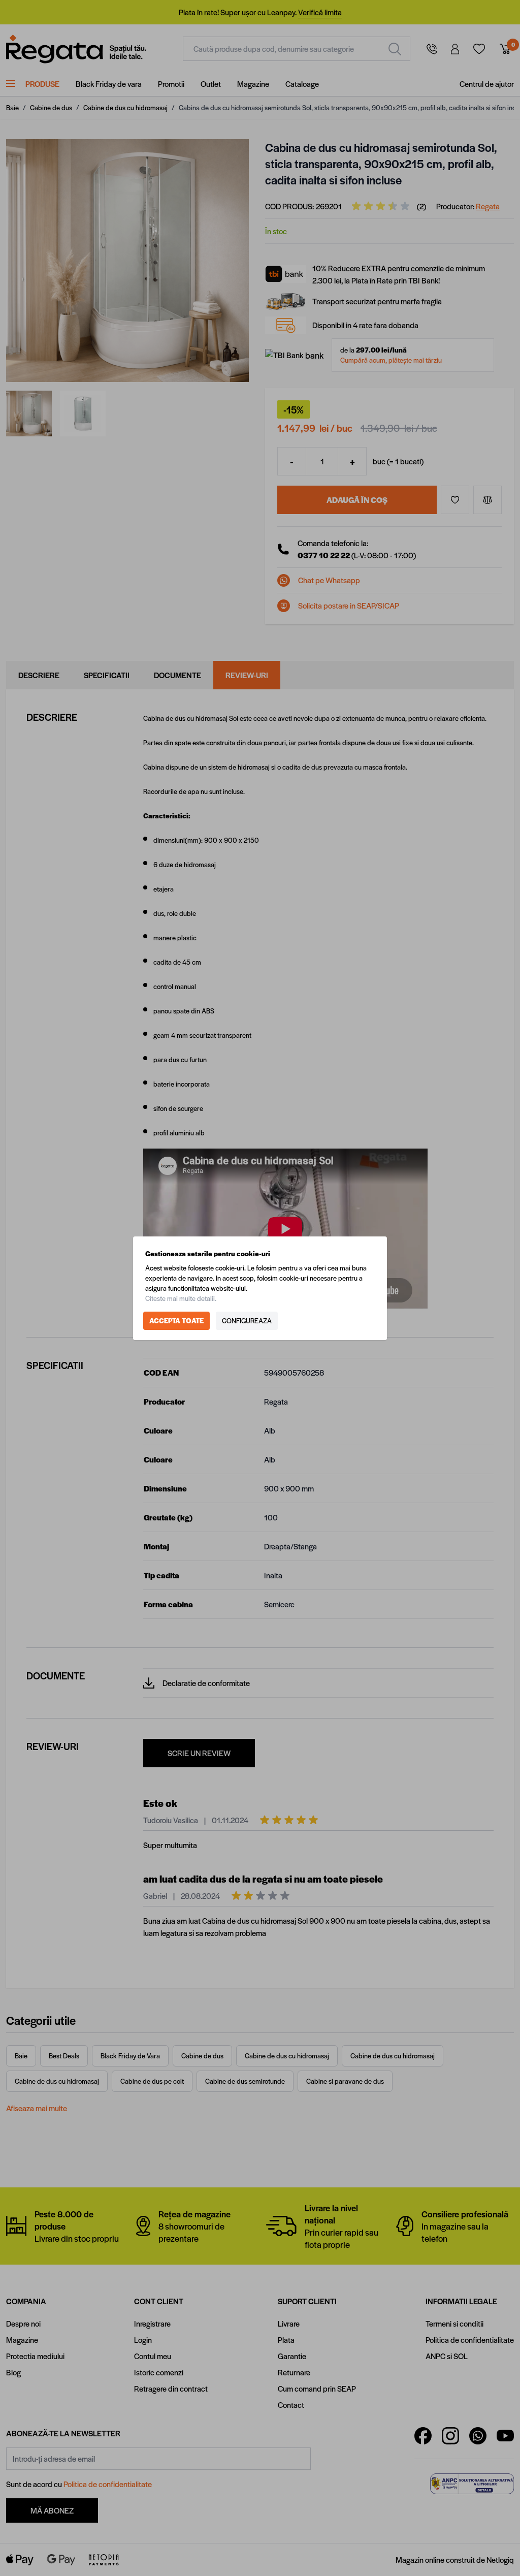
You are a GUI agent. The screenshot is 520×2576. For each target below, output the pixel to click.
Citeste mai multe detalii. (181, 1298)
